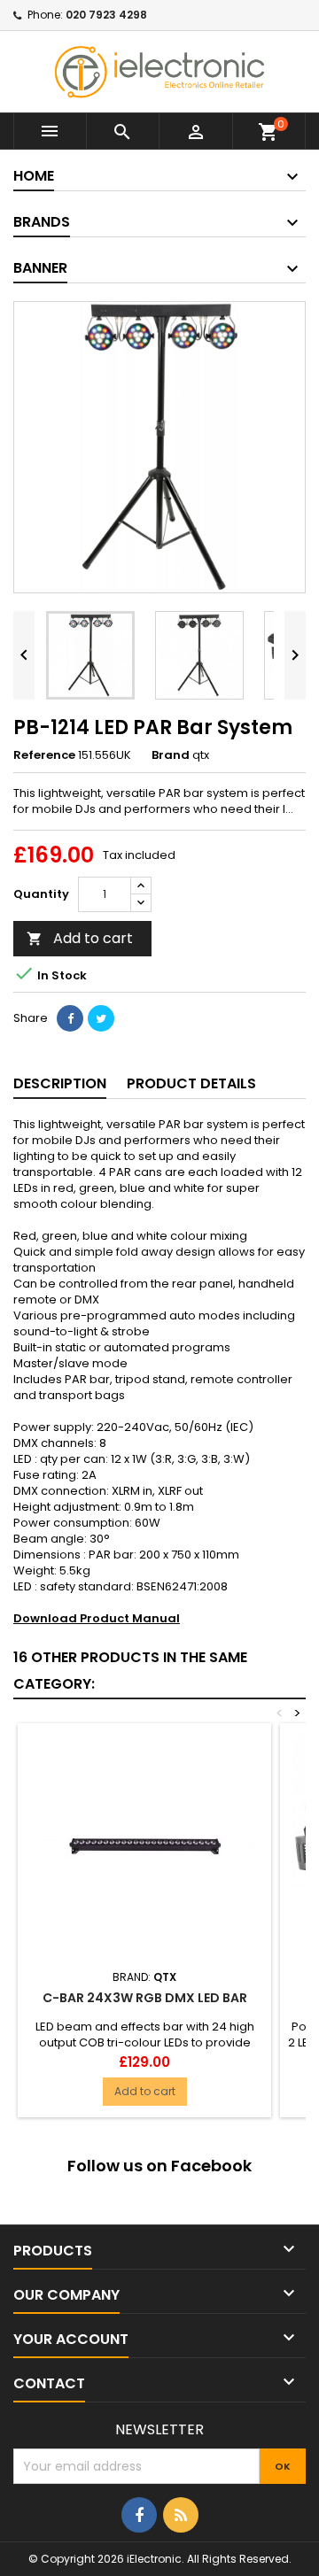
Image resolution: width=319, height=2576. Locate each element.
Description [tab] (60, 1083)
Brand (171, 755)
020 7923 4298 (106, 15)
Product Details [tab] (191, 1083)
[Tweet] (101, 1018)
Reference (44, 755)
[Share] (70, 1018)
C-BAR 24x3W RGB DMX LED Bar (145, 1998)
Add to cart (80, 938)
